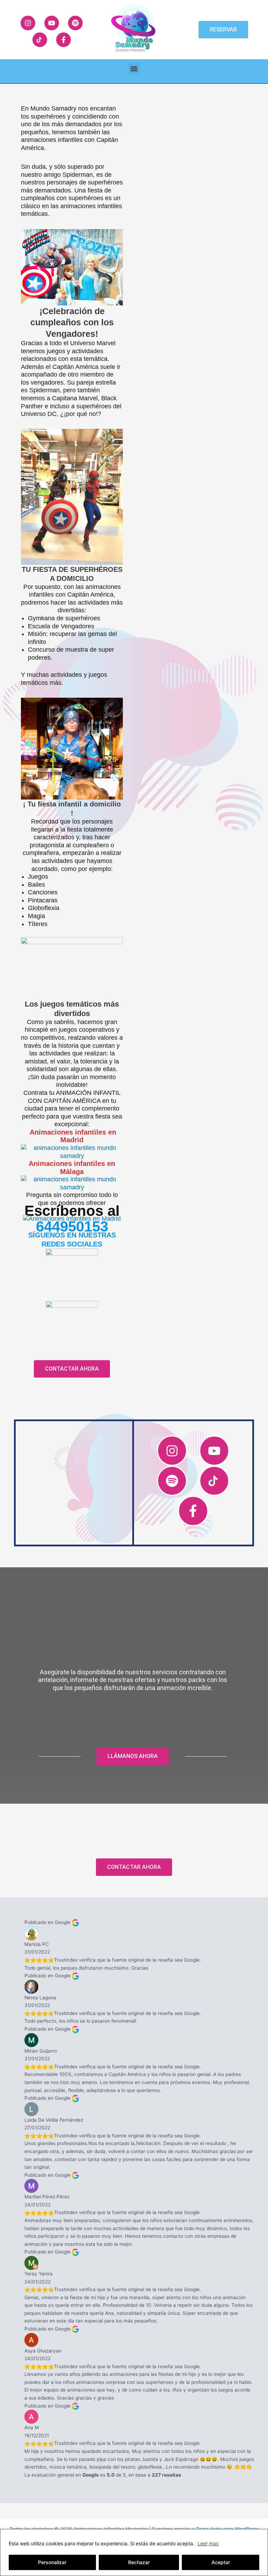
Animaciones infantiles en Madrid (73, 1136)
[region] (134, 2552)
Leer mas (208, 2543)
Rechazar (139, 2562)
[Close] (261, 2535)
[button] (134, 69)
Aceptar (221, 2562)
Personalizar (52, 2562)
